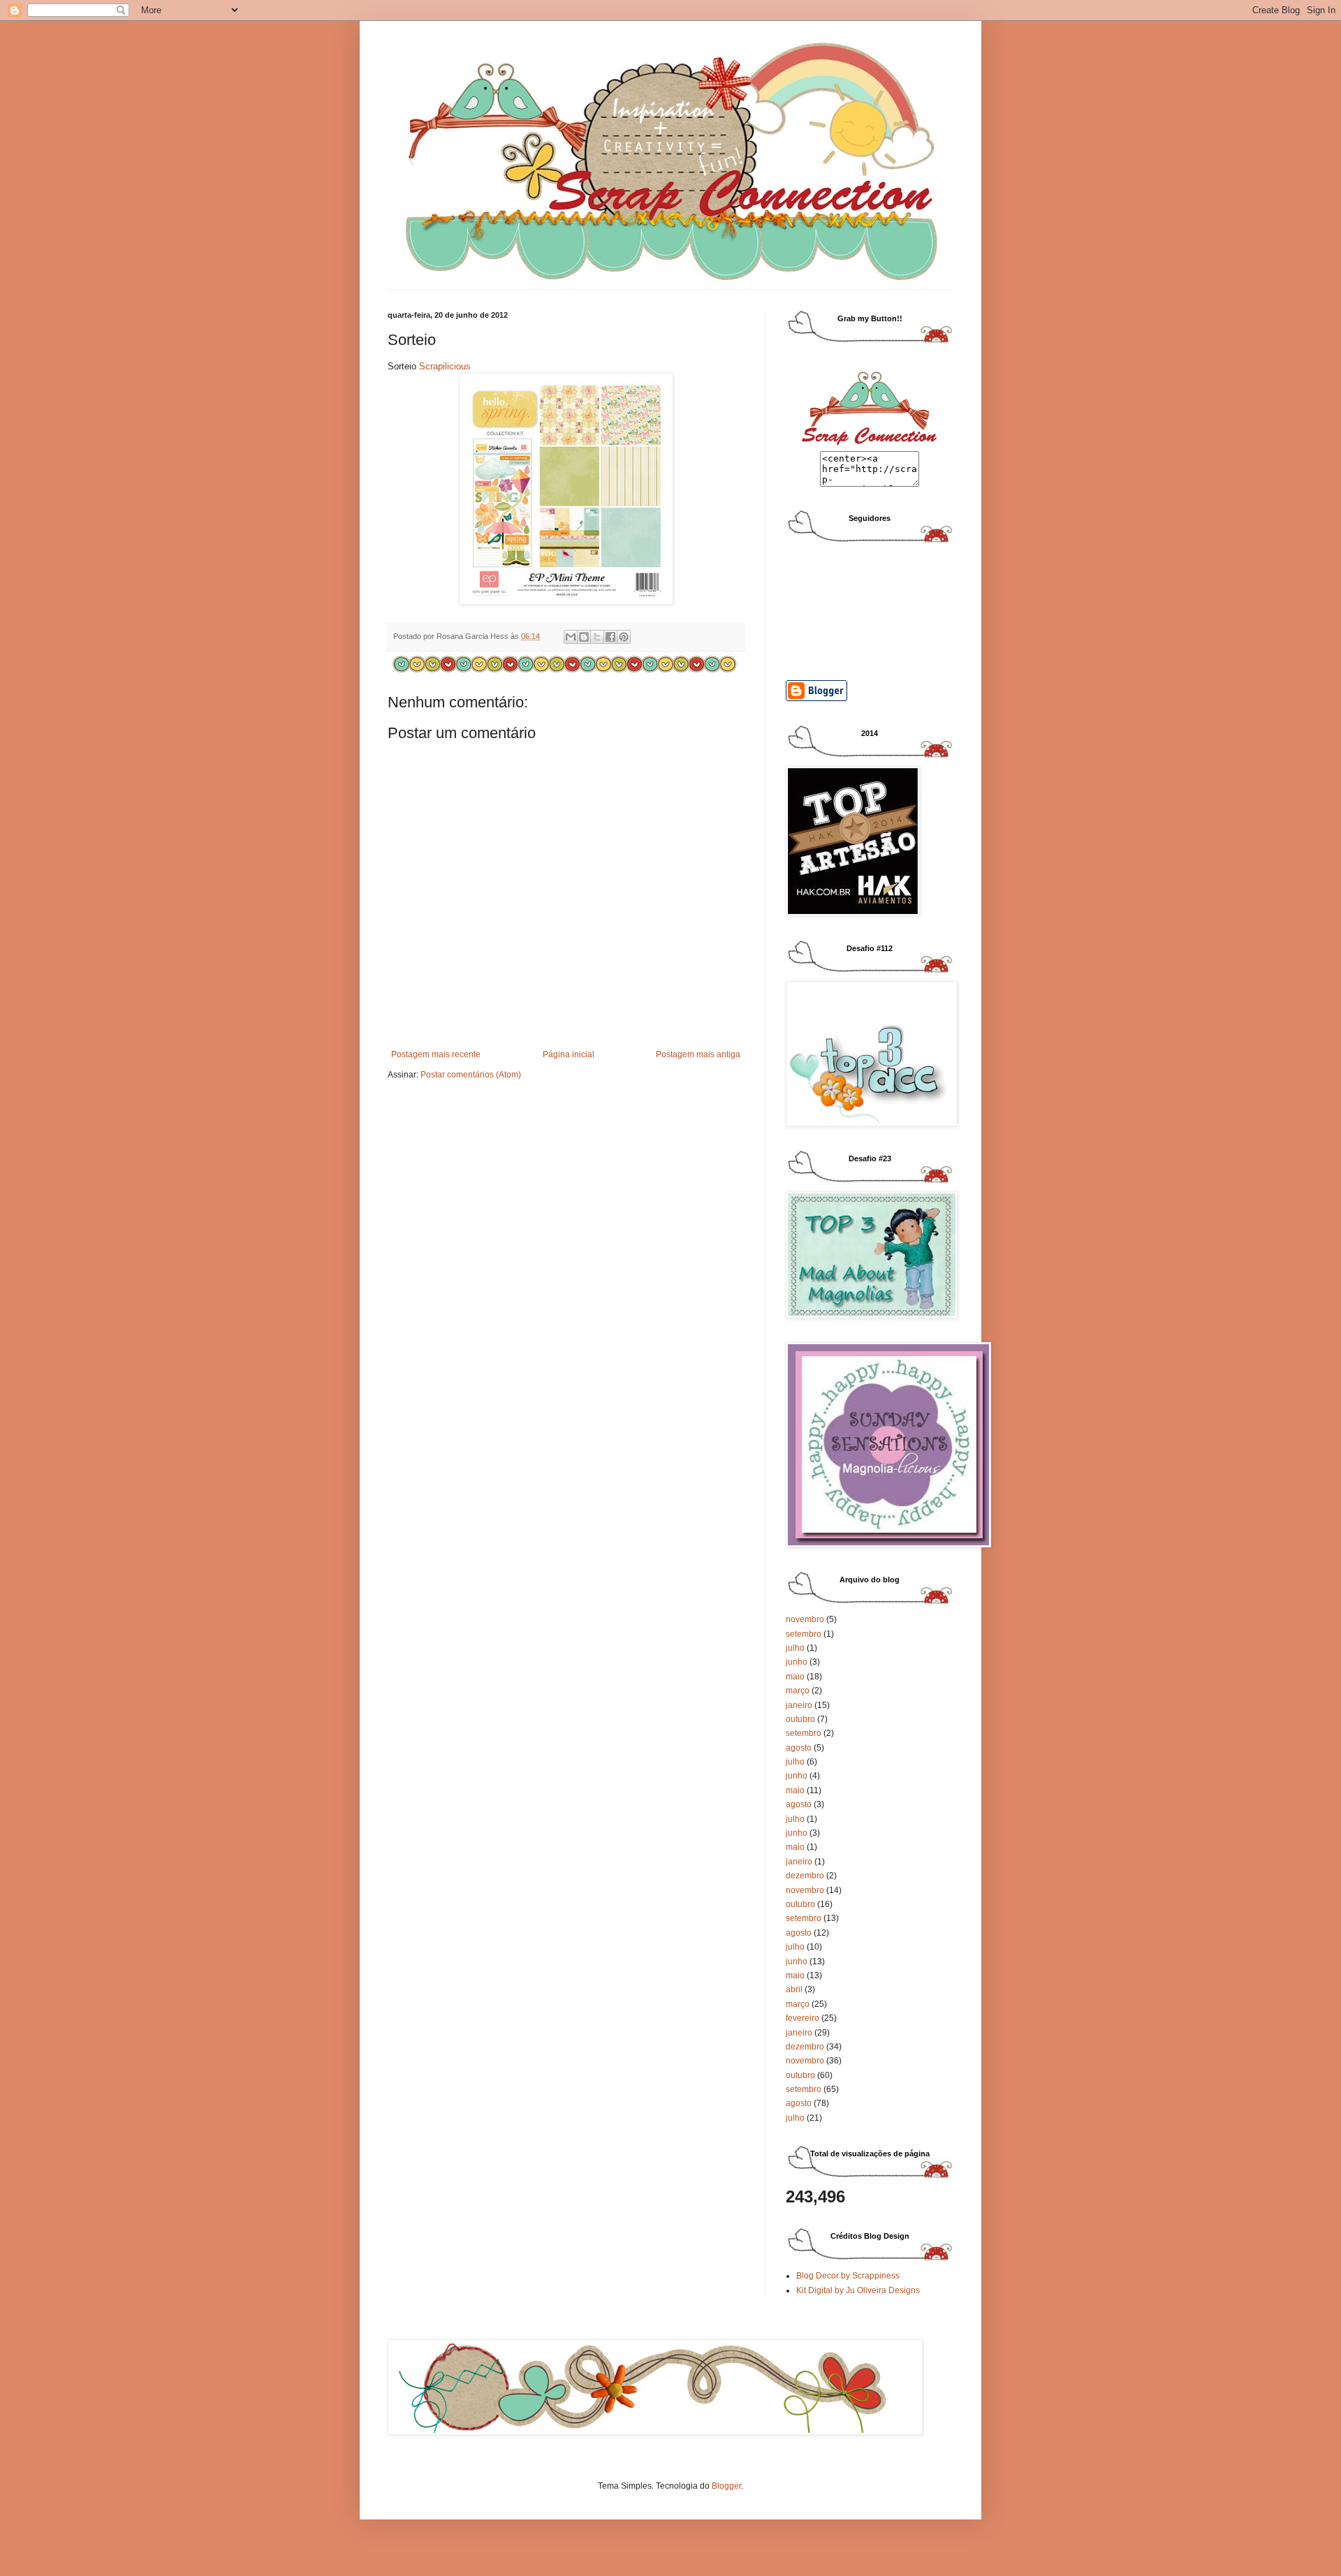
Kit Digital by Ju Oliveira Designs (858, 2290)
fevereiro (803, 2018)
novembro (805, 1619)
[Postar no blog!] (584, 637)
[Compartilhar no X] (597, 637)
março (798, 1691)
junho (797, 1662)
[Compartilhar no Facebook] (610, 637)
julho (795, 1648)
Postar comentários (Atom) (471, 1075)
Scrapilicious (445, 366)
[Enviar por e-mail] (571, 637)
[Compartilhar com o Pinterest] (624, 637)
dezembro (805, 1876)
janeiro (799, 1705)
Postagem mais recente (436, 1054)
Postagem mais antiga (698, 1054)
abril (794, 1989)
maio (795, 1677)
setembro (804, 1634)
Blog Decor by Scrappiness (848, 2276)
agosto (799, 1748)
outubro (800, 1719)
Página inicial (569, 1054)
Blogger (726, 2486)
